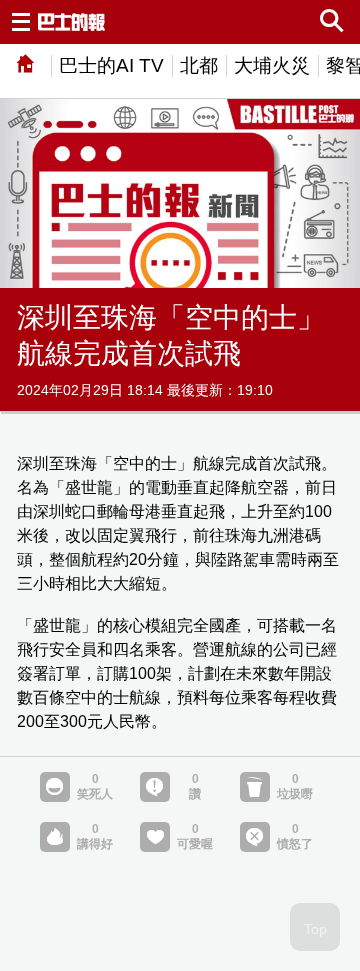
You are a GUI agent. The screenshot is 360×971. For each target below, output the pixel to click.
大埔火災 (272, 65)
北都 (199, 65)
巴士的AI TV (111, 65)
